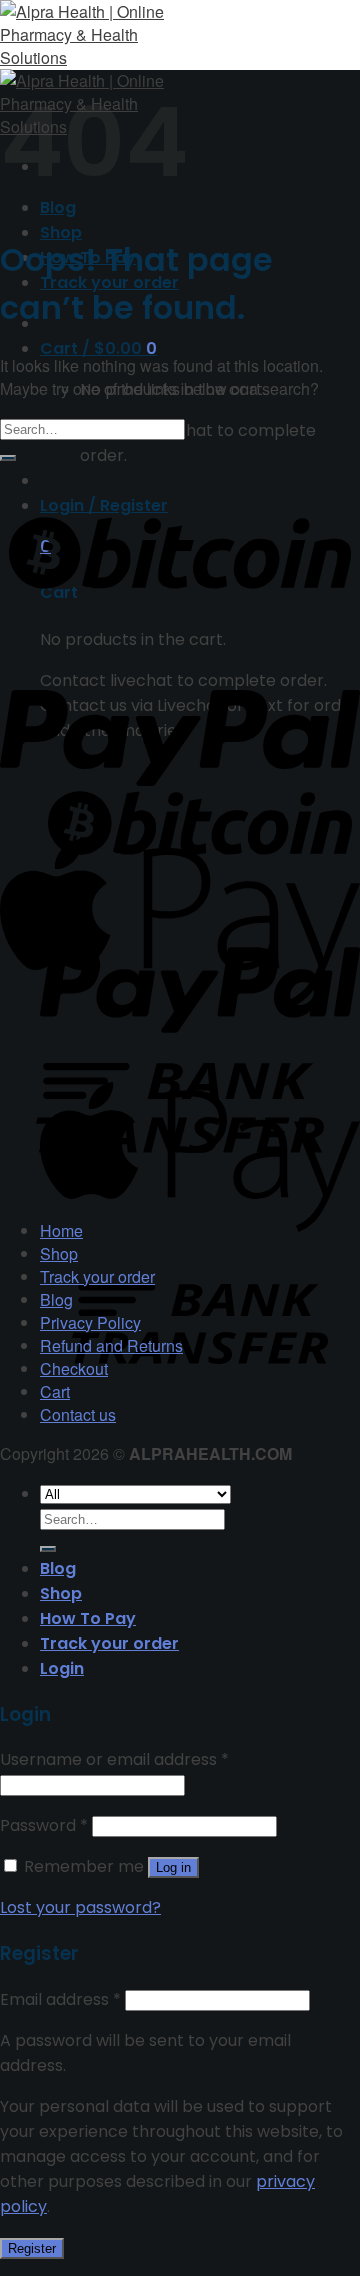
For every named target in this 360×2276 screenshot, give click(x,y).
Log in (173, 1867)
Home (61, 1230)
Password (44, 1825)
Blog (56, 1299)
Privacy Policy (90, 1322)
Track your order (97, 1276)
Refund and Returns (111, 1345)
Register (32, 2248)
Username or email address (114, 1759)
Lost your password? (80, 1907)
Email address (60, 1999)
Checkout (74, 1368)
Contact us (78, 1414)
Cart (55, 1391)
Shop (61, 232)
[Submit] (8, 458)
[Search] (48, 1549)
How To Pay (88, 1618)
